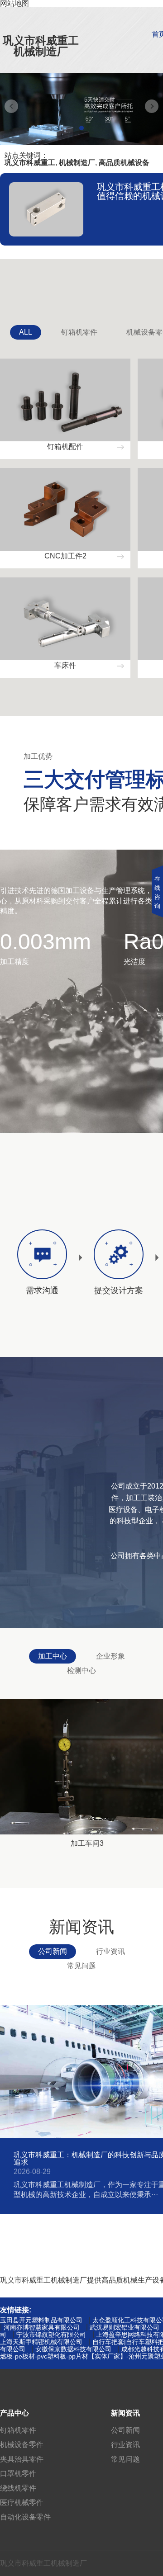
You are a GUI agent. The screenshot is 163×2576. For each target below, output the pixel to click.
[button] (81, 128)
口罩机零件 (18, 2474)
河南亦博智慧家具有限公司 (42, 2327)
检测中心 (81, 1671)
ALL (26, 332)
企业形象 (110, 1656)
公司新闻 (53, 1951)
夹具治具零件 (22, 2459)
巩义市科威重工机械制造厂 (41, 46)
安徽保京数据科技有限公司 (73, 2349)
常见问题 (81, 1966)
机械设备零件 (22, 2445)
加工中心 (53, 1656)
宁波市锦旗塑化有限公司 (51, 2335)
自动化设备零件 (25, 2517)
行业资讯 (110, 1951)
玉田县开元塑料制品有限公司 (41, 2320)
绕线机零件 (18, 2488)
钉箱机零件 (79, 332)
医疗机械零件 (22, 2503)
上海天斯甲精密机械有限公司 (41, 2342)
